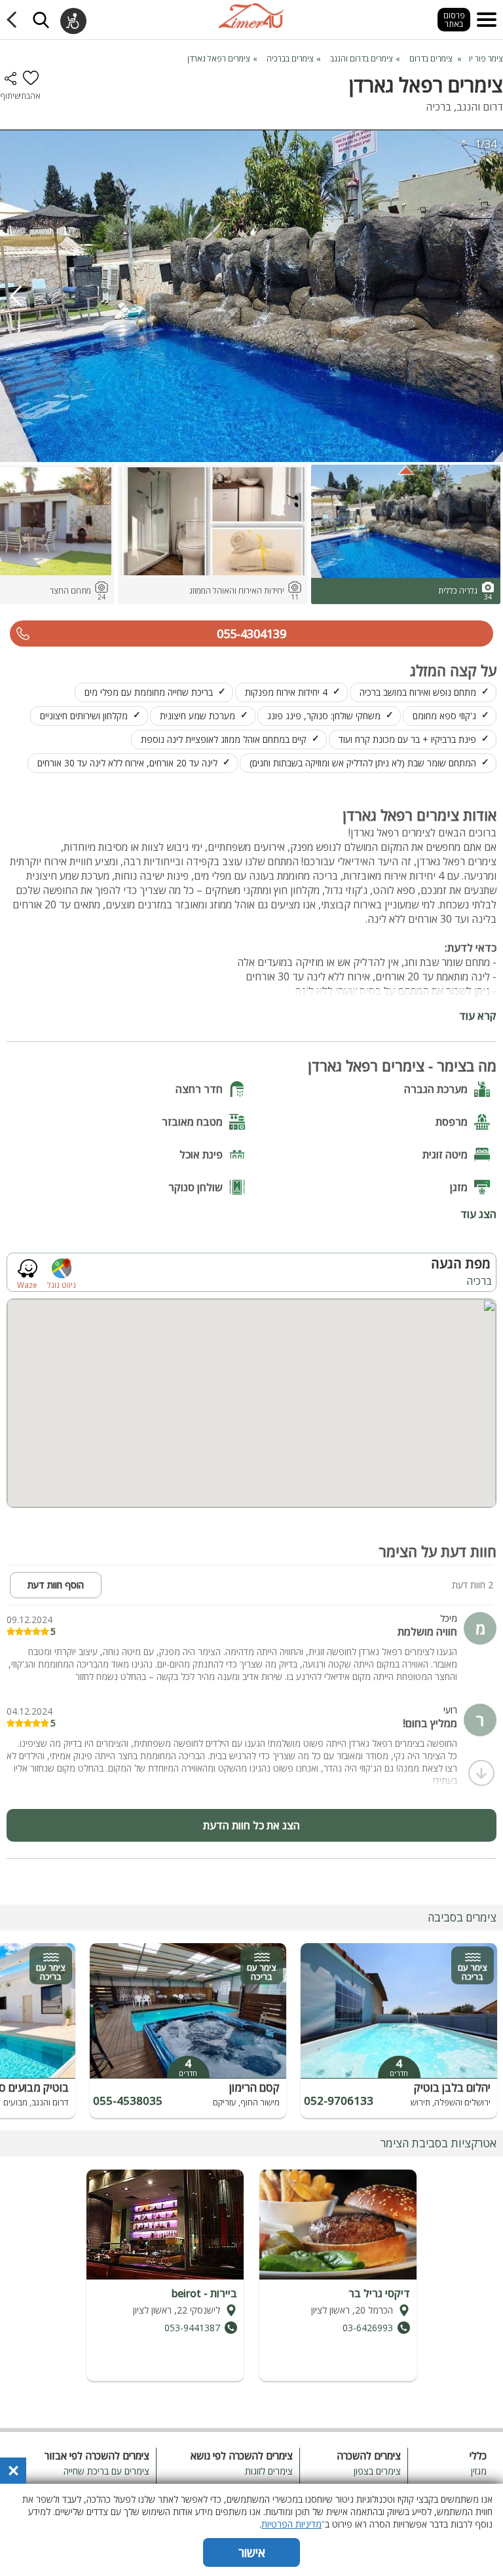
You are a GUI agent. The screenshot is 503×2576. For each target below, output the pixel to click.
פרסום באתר (454, 20)
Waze (27, 1284)
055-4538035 (128, 2101)
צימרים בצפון (377, 2471)
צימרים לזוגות (269, 2471)
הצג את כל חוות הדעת (251, 1825)
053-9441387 (192, 2328)
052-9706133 (339, 2101)
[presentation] (16, 296)
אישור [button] (252, 2552)
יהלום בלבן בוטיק (452, 2087)
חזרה (14, 20)
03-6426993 (368, 2328)
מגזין (478, 2471)
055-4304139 (251, 634)
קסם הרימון (254, 2087)
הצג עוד (478, 1213)
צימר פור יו (486, 59)
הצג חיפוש (41, 20)
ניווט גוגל (62, 1284)
